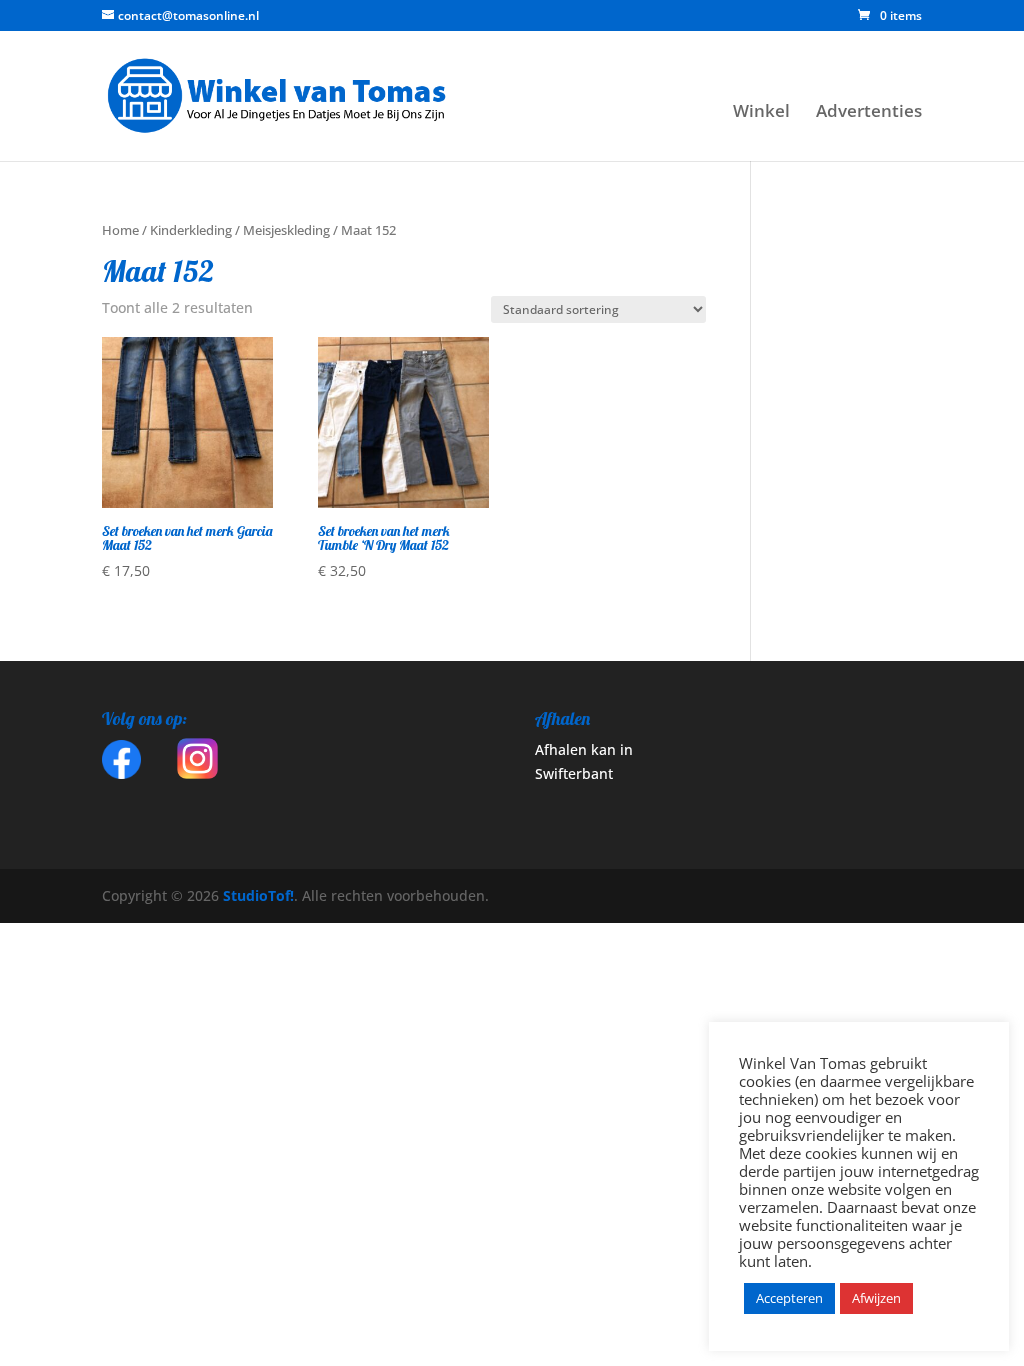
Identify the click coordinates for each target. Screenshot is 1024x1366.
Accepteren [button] (789, 1298)
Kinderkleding (191, 230)
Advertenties (869, 113)
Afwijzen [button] (876, 1298)
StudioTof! (256, 895)
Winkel (761, 113)
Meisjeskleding (286, 230)
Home (120, 230)
